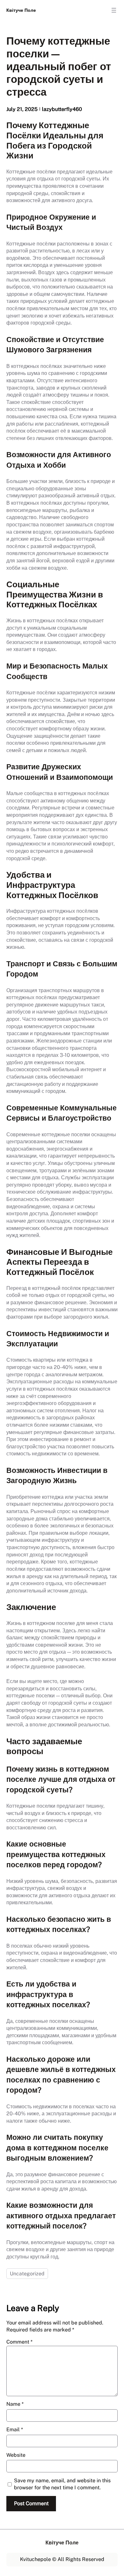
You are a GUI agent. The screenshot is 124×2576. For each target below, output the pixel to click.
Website (16, 2455)
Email (15, 2430)
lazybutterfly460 (62, 109)
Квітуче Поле (21, 10)
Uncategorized (27, 2274)
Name (15, 2404)
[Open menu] (114, 10)
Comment (19, 2342)
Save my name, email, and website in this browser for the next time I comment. (62, 2484)
